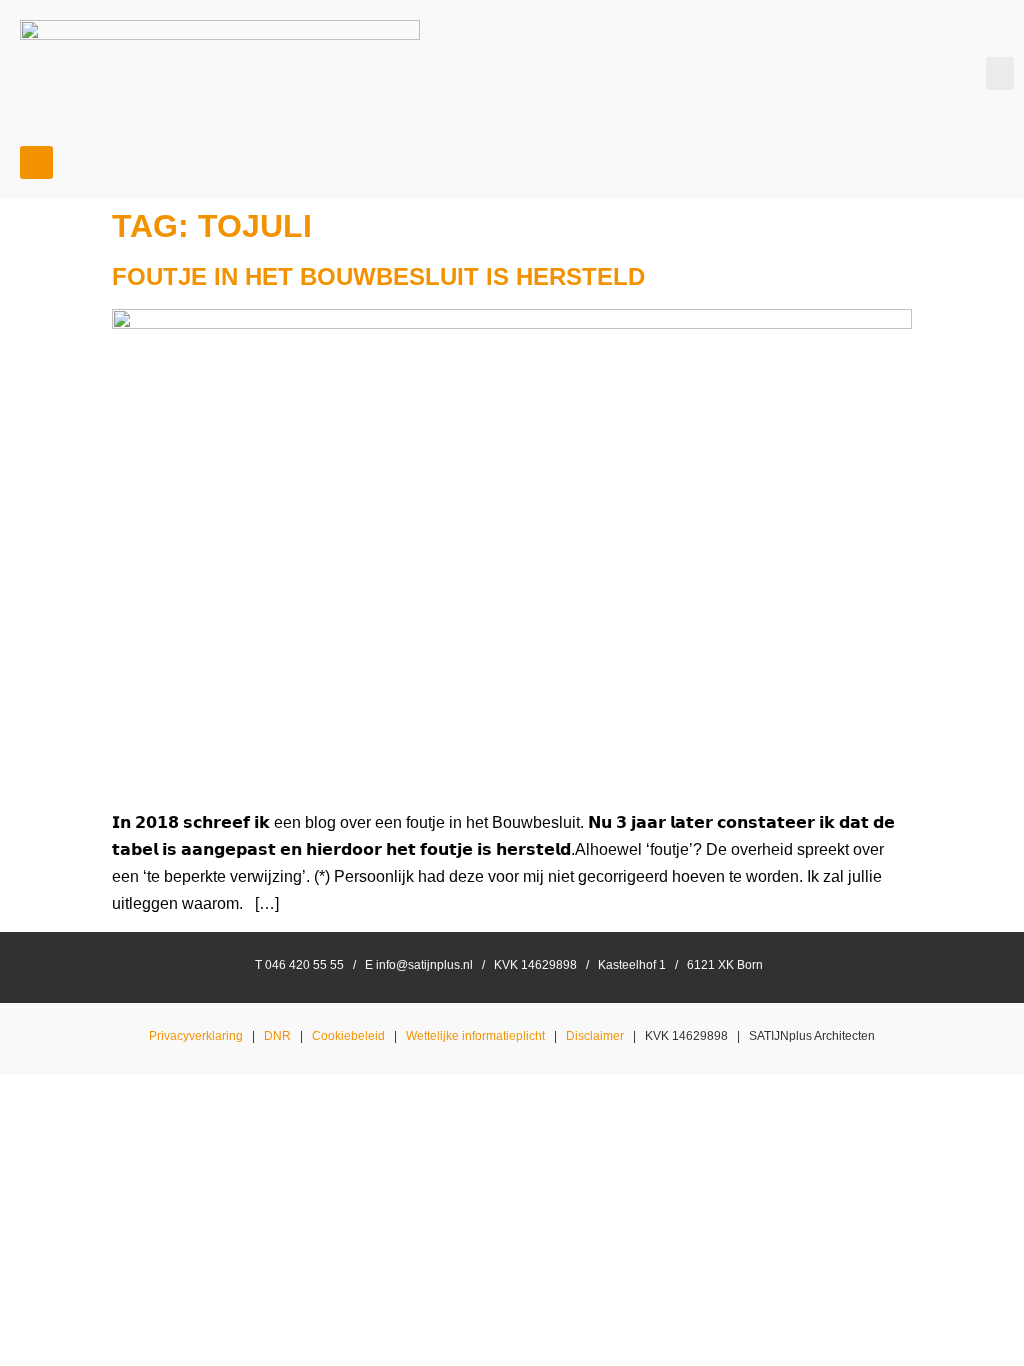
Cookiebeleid (348, 1036)
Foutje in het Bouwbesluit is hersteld (378, 276)
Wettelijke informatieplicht (475, 1036)
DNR (277, 1036)
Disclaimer (595, 1036)
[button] (1000, 73)
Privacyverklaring (196, 1036)
